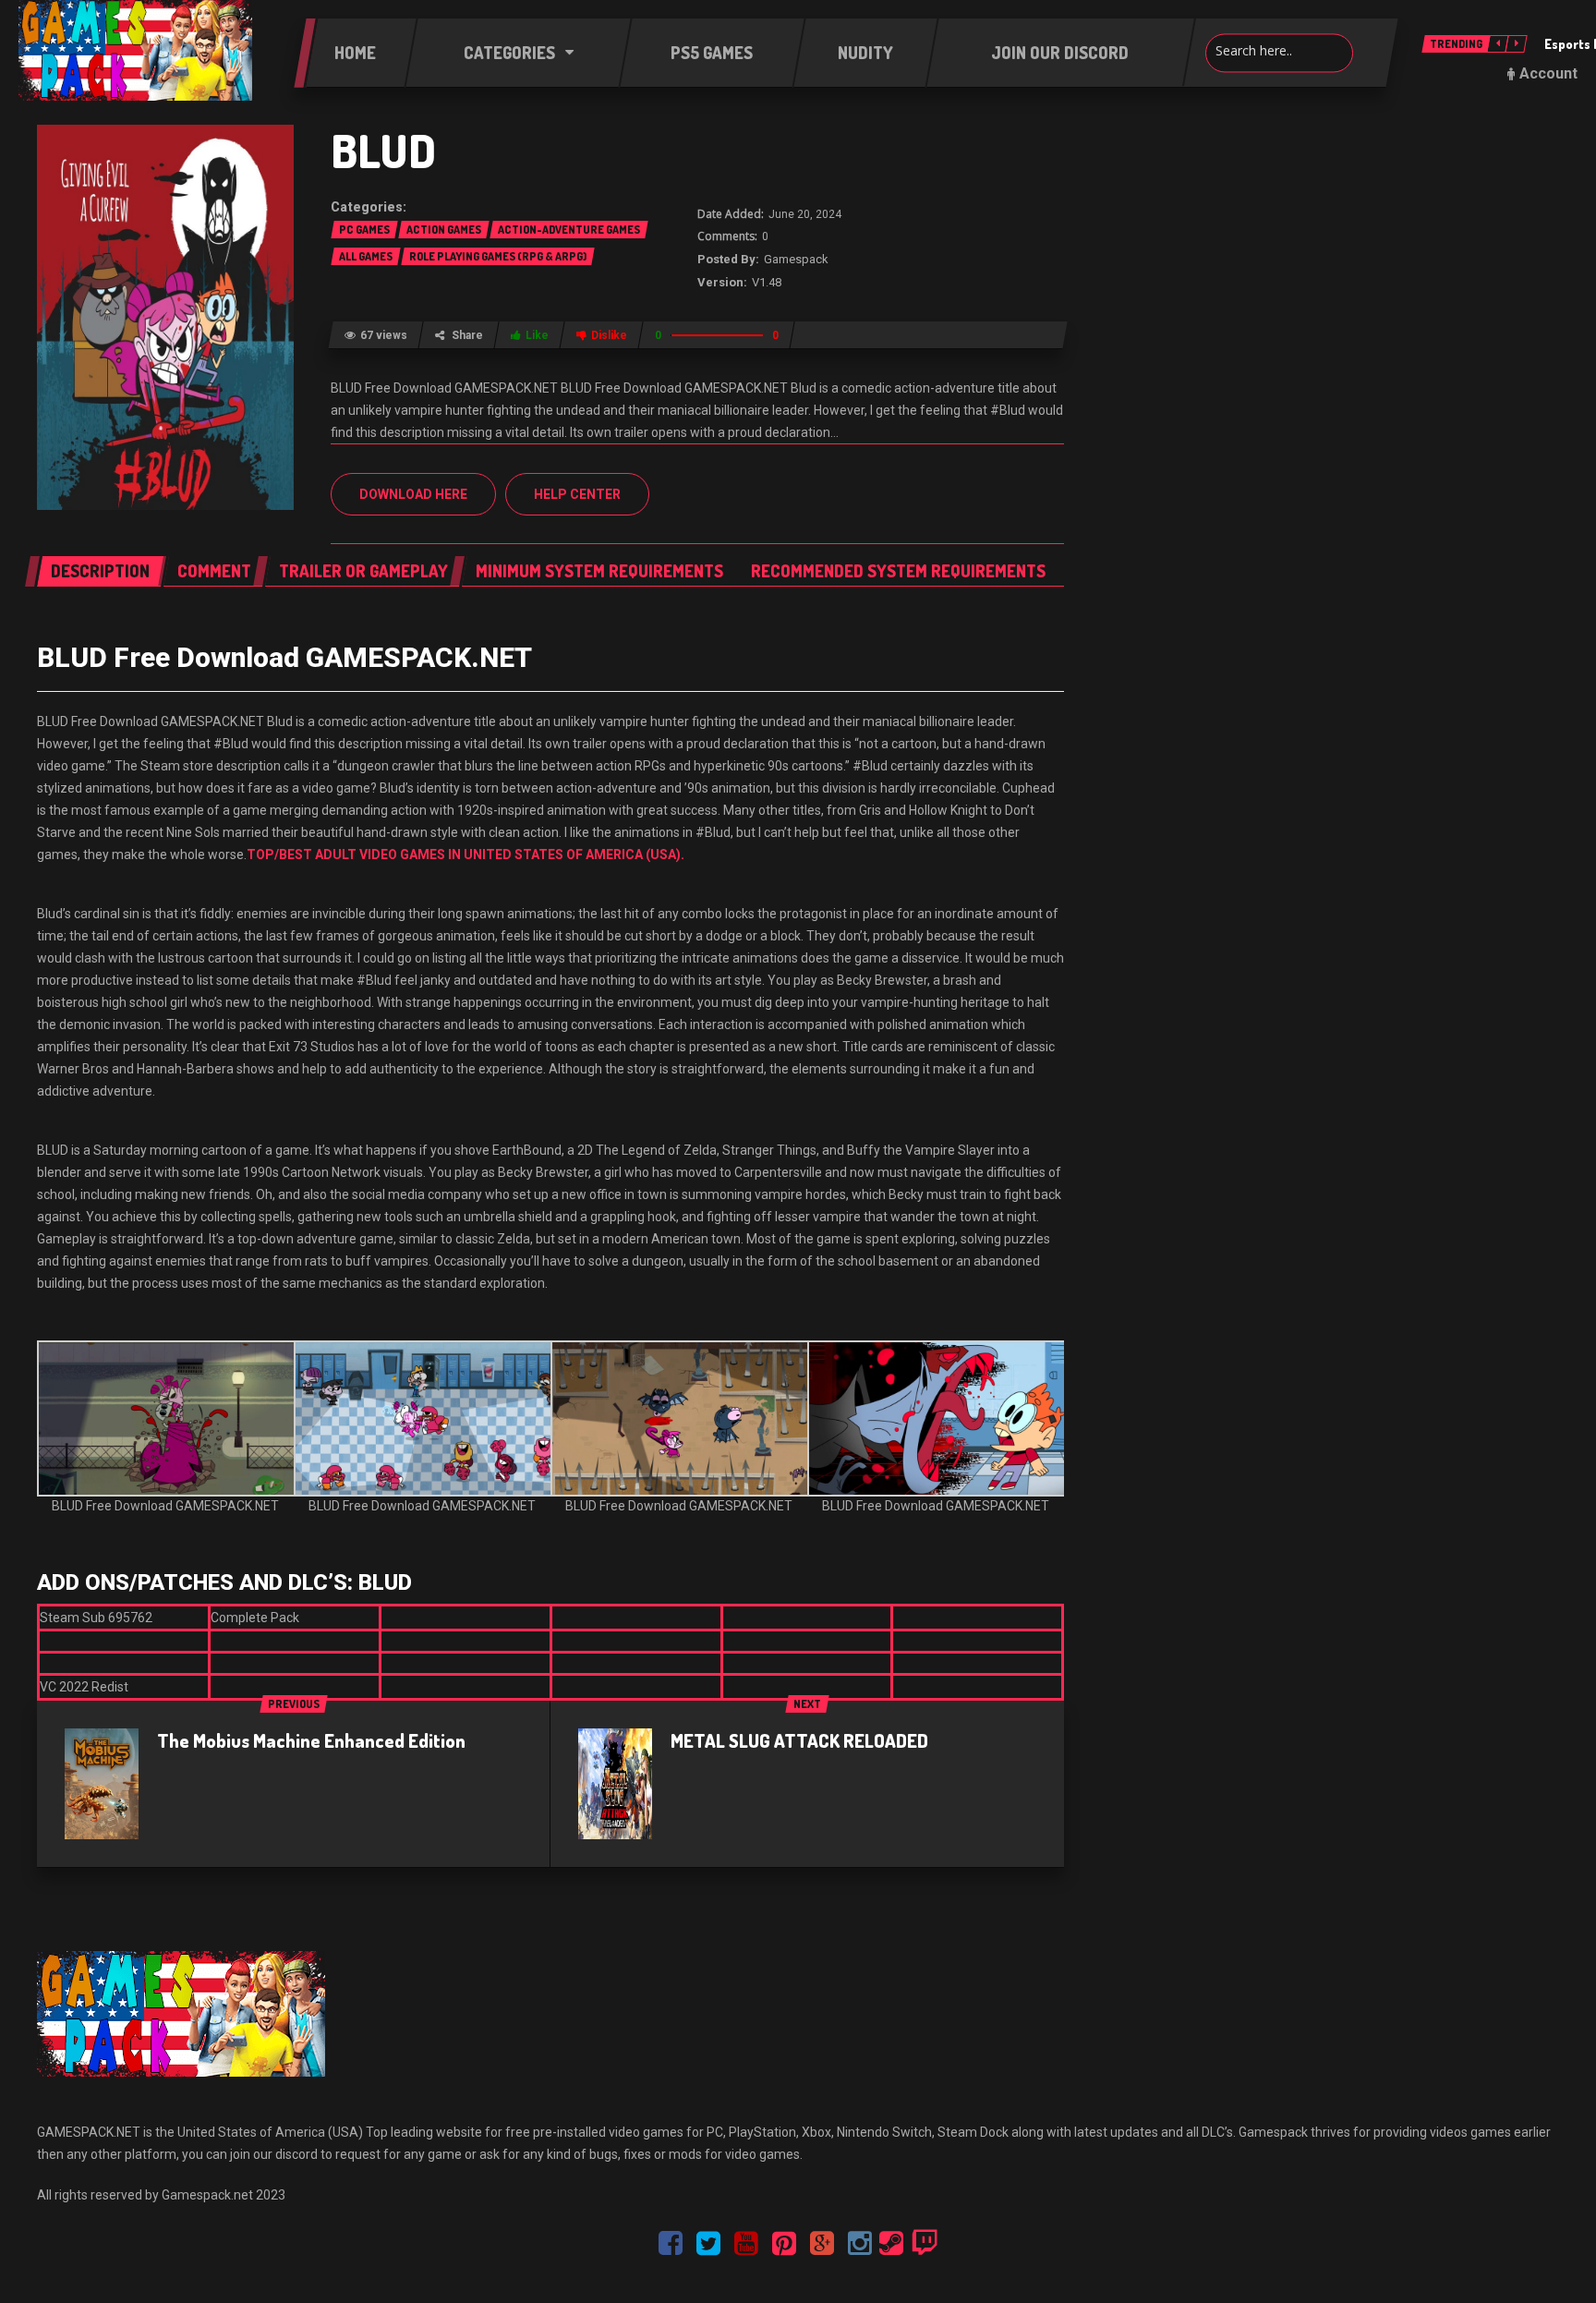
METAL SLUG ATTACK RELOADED (799, 1740)
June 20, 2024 (805, 214)
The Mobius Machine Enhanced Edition (311, 1740)
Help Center (577, 494)
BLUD (383, 150)
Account (1548, 73)
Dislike (609, 335)
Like (537, 335)
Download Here (413, 494)
